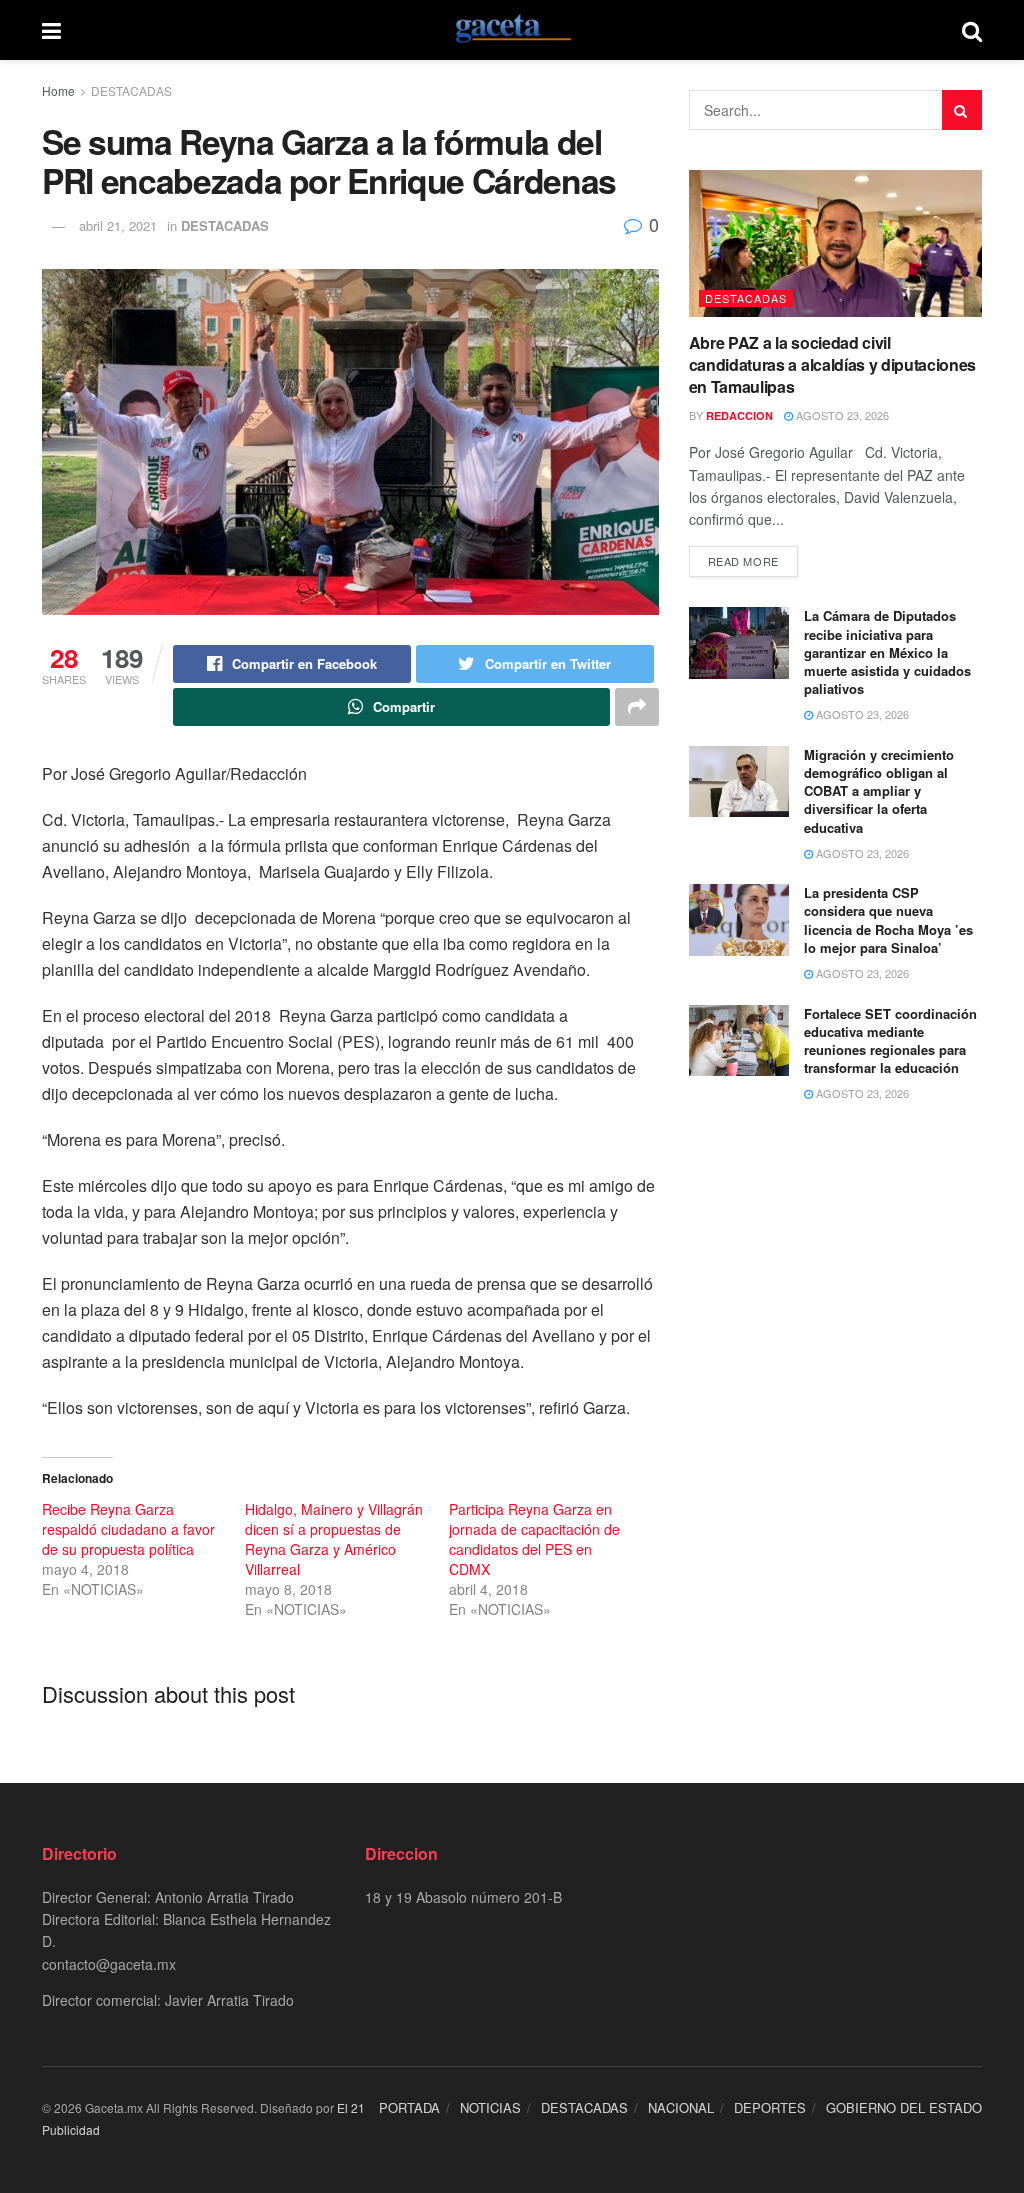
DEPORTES (770, 2107)
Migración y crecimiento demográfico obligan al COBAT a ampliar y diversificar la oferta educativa (879, 791)
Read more (743, 561)
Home (58, 90)
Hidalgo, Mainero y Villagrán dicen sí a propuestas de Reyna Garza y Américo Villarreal (334, 1539)
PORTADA (409, 2107)
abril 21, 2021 (118, 225)
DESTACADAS (131, 90)
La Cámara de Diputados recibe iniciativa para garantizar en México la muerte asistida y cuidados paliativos (887, 652)
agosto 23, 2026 (841, 415)
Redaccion (739, 415)
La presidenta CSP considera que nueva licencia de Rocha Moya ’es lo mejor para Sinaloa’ (888, 920)
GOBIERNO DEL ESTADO (904, 2107)
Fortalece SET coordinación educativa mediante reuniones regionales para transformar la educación (890, 1041)
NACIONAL (681, 2107)
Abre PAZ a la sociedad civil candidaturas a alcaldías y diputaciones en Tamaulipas (833, 365)
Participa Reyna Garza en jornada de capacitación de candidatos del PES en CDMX (534, 1539)
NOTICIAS (490, 2107)
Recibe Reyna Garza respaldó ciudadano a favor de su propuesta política (128, 1529)
